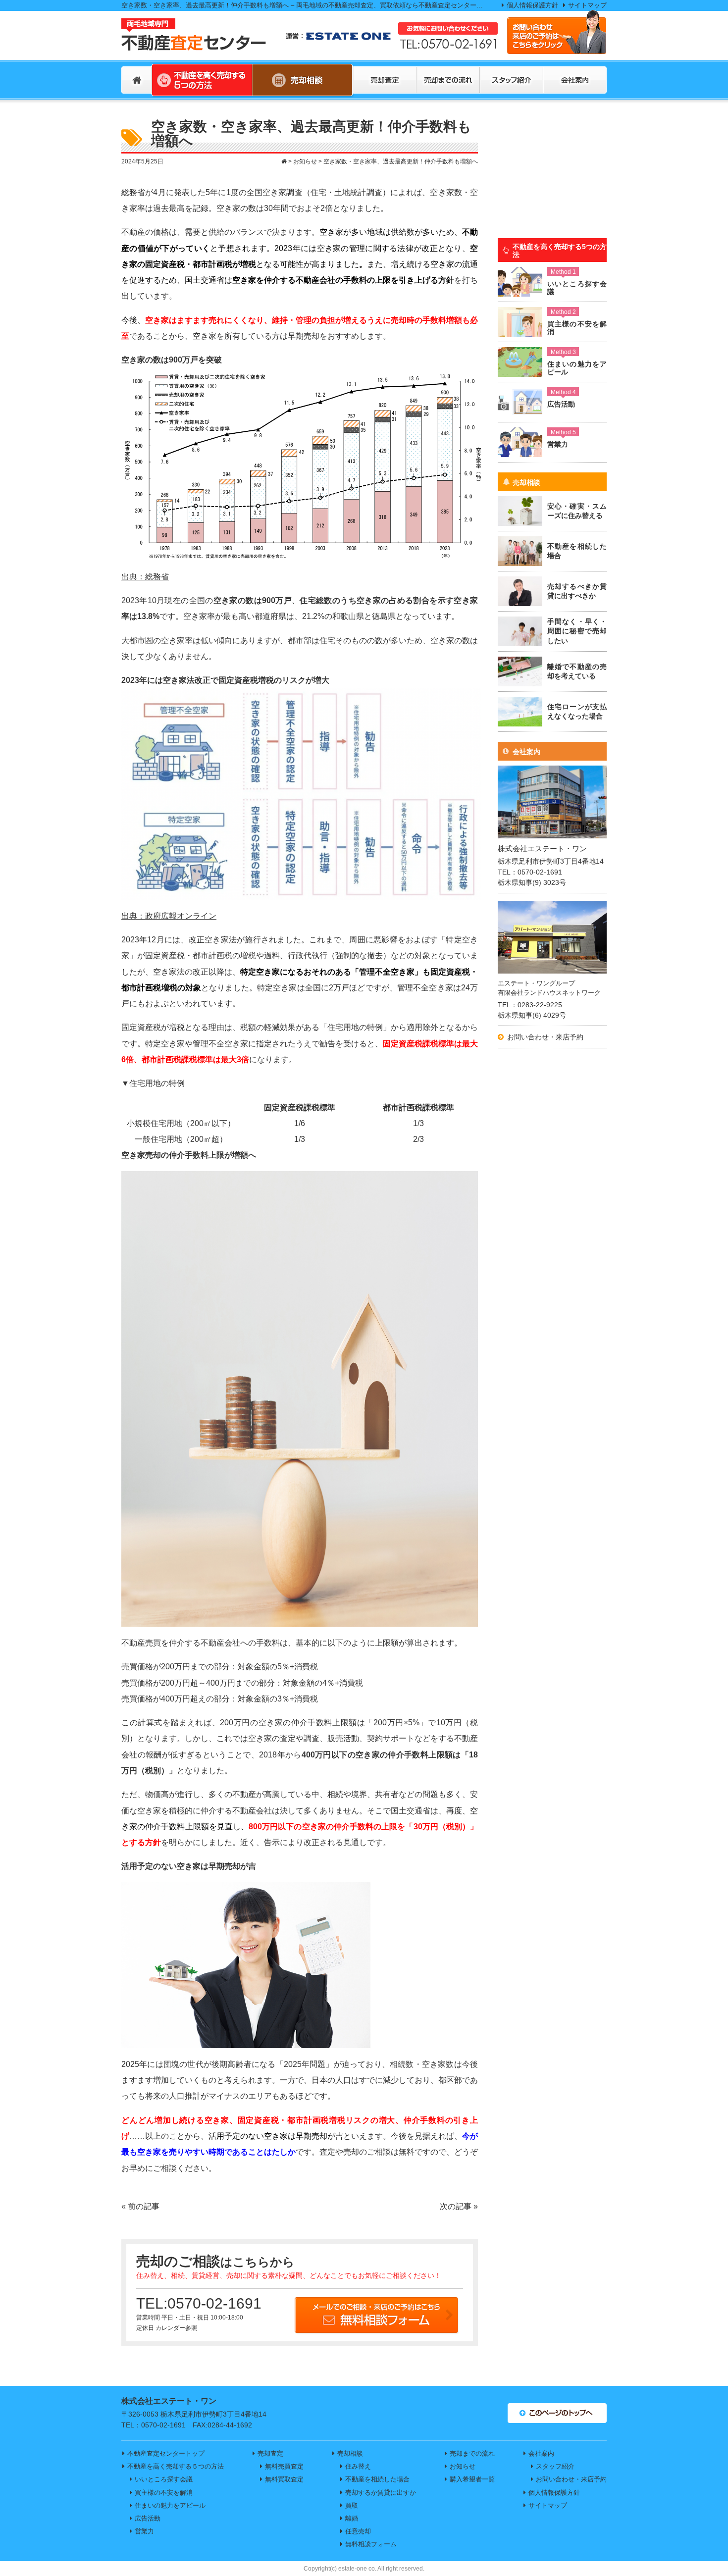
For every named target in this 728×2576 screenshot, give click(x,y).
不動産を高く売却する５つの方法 (176, 2466)
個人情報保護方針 (532, 5)
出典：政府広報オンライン (169, 916)
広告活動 (148, 2518)
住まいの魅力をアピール (170, 2505)
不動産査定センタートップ (166, 2453)
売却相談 (526, 482)
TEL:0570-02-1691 (199, 2303)
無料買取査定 (284, 2479)
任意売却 (358, 2531)
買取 (352, 2505)
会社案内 (526, 752)
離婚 (352, 2518)
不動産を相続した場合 (377, 2479)
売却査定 (270, 2453)
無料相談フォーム (371, 2544)
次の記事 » (459, 2206)
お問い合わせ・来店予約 (545, 1037)
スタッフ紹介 (555, 2466)
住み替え (358, 2466)
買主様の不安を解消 (164, 2493)
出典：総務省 (145, 576)
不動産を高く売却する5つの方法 (560, 251)
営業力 (144, 2531)
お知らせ (463, 2466)
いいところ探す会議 (164, 2479)
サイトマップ (587, 5)
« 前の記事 (140, 2206)
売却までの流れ (472, 2453)
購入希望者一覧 (472, 2479)
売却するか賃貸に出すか (381, 2493)
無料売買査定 (284, 2466)
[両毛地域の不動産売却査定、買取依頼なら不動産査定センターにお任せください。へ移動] (284, 161)
